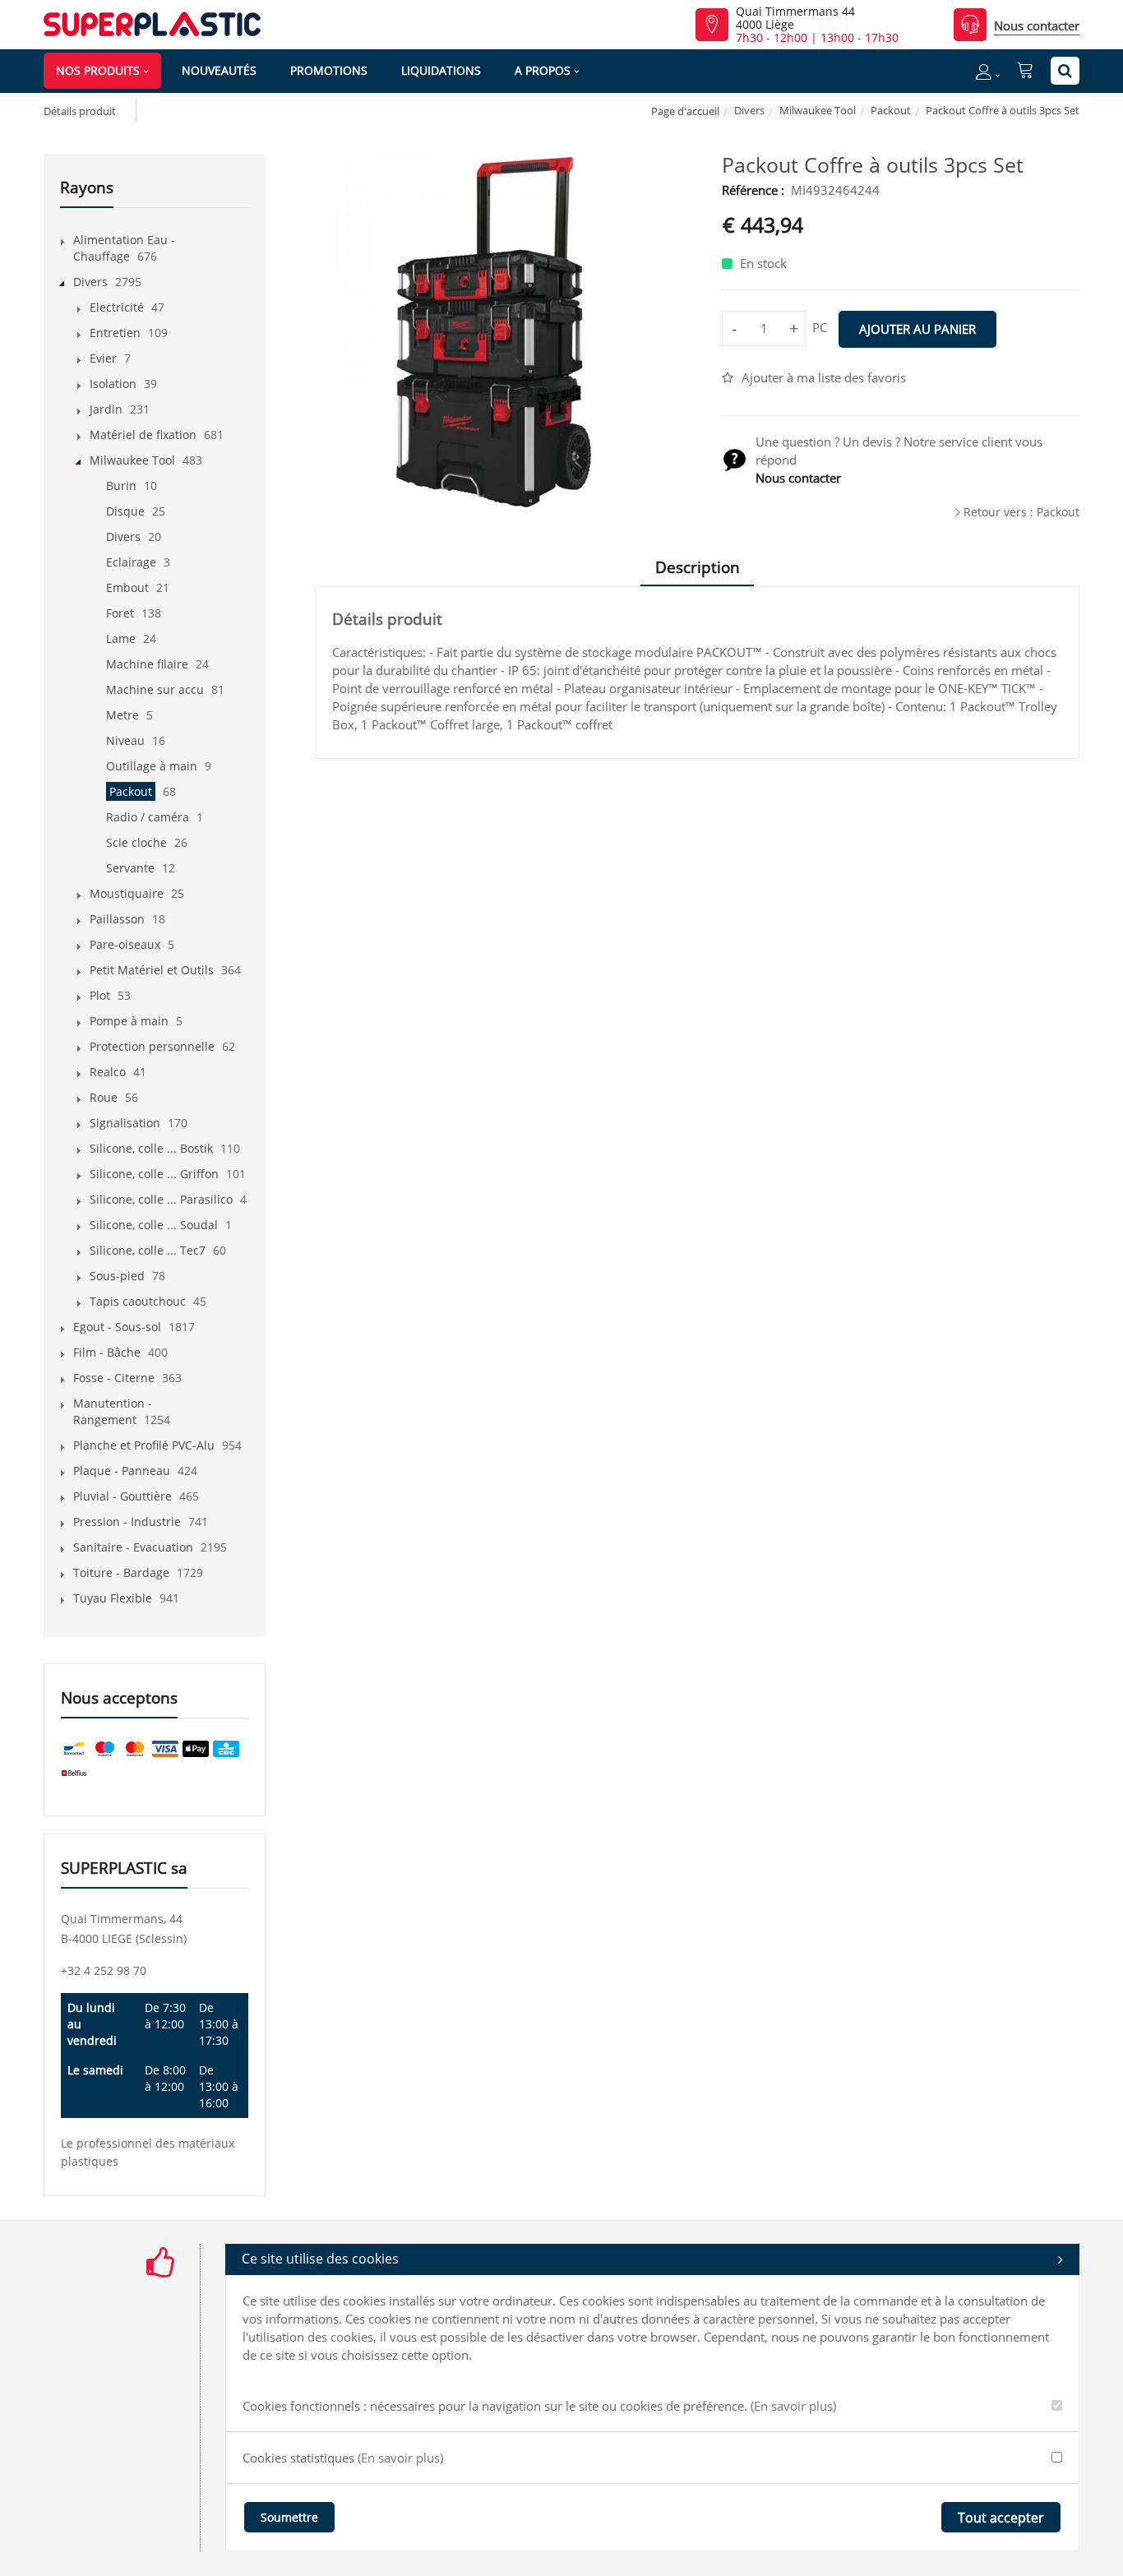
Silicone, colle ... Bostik (151, 1148)
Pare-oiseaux (125, 944)
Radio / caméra (148, 817)
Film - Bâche (107, 1352)
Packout (891, 110)
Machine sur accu (155, 689)
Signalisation (125, 1123)
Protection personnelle (152, 1046)
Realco (108, 1072)
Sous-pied (117, 1276)
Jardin (106, 409)
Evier (103, 358)
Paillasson (117, 919)
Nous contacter (1037, 25)
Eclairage (131, 562)
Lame (121, 638)
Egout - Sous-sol (117, 1327)
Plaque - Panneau (122, 1471)
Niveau (125, 740)
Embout (127, 587)
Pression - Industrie (127, 1522)
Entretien (115, 333)
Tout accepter (1001, 2518)
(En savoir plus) (793, 2406)
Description (698, 567)
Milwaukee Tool (818, 110)
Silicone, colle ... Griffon (154, 1174)
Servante (130, 868)
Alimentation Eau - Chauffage (124, 248)
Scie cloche (136, 842)
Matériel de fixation (143, 435)
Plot (100, 995)
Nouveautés (219, 70)
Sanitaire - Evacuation (133, 1547)
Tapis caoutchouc (138, 1301)
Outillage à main (152, 766)
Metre (122, 715)
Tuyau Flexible (113, 1598)
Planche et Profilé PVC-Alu (144, 1445)
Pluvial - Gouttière (122, 1496)
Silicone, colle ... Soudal (154, 1225)
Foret (120, 613)
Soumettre (289, 2517)
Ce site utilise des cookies (320, 2259)
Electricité (117, 307)
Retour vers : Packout (1021, 512)
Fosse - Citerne (114, 1378)
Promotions (329, 70)
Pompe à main (129, 1021)
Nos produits (98, 70)
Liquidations (441, 70)
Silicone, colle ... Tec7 (148, 1250)
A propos (543, 70)
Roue (104, 1097)
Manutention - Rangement (113, 1411)
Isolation (113, 384)
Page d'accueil (685, 111)
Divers (749, 110)
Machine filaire (147, 664)
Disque (125, 511)
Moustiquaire (127, 893)
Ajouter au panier (917, 329)
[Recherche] (1065, 71)
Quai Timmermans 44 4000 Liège (795, 18)
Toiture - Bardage (121, 1572)
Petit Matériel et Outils (152, 970)
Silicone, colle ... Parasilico (161, 1199)
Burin (121, 486)
